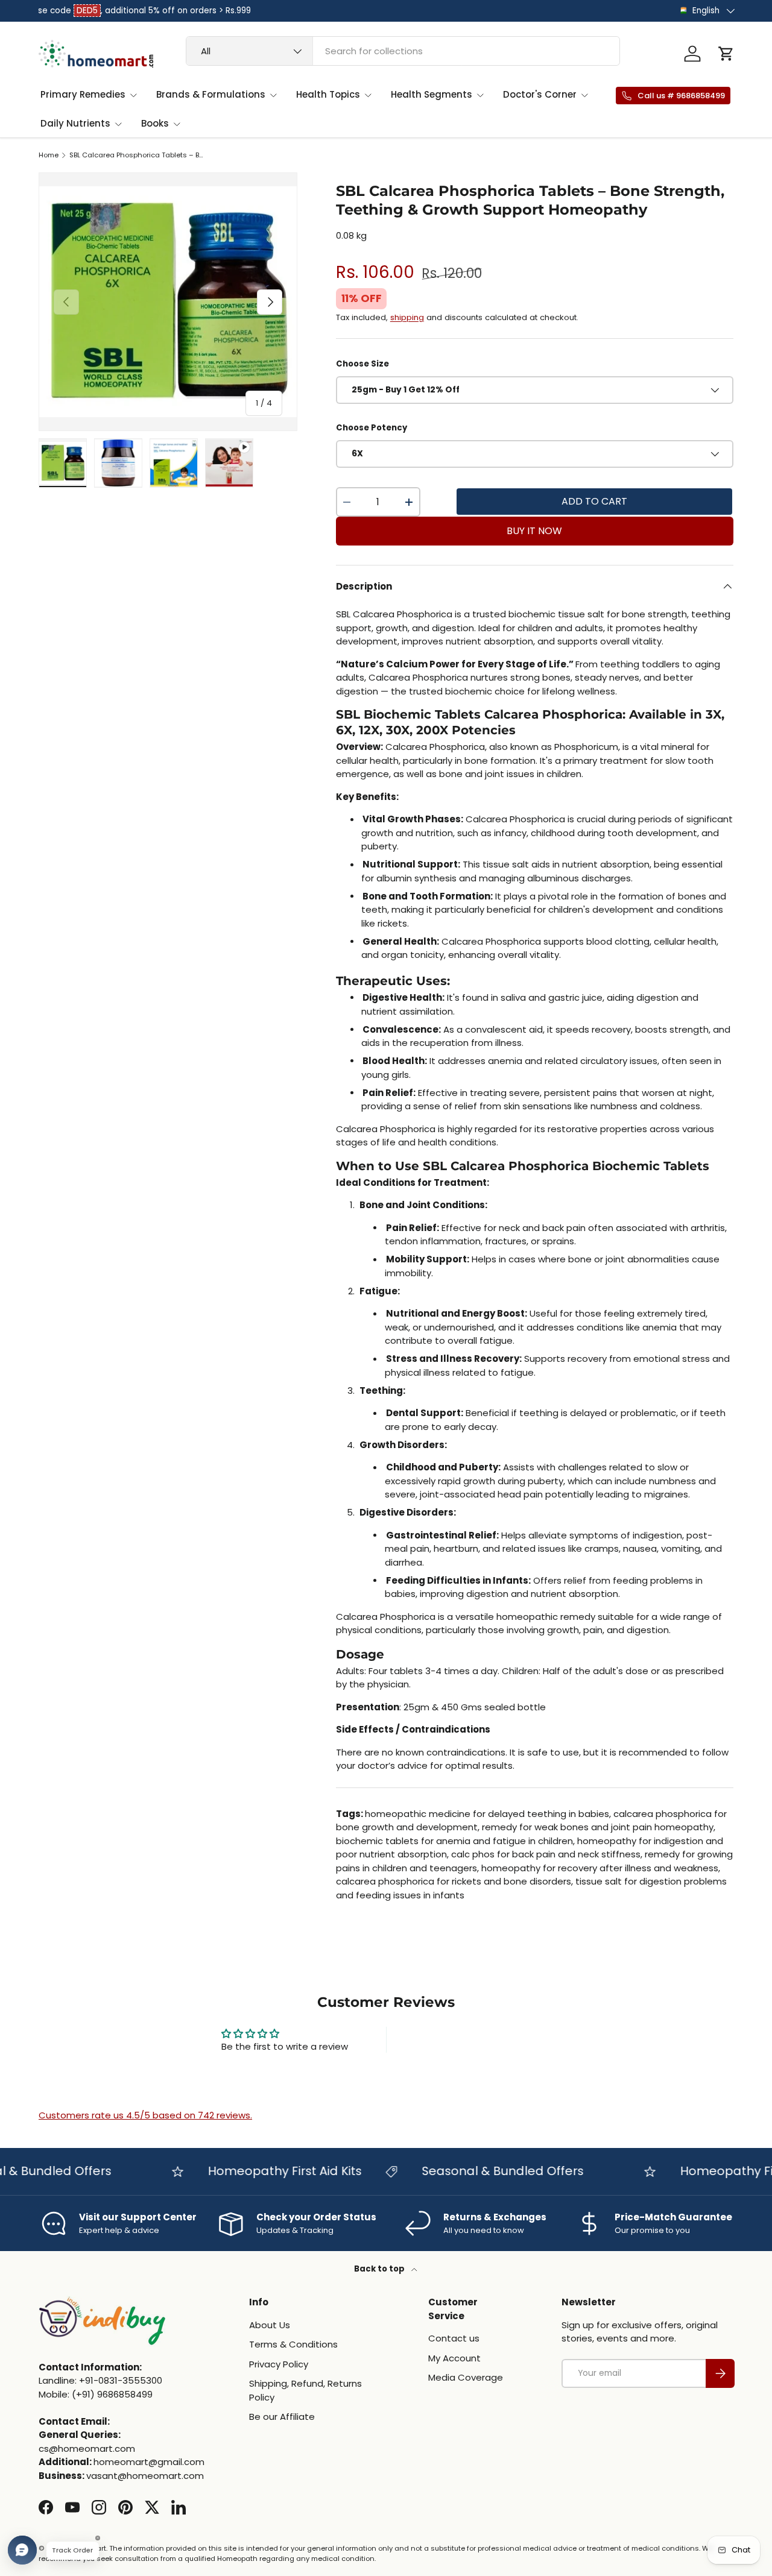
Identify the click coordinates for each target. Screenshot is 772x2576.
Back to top (380, 2269)
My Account (454, 2358)
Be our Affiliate (282, 2417)
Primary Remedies (83, 94)
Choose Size (362, 364)
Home (49, 155)
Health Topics (328, 94)
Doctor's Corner (540, 94)
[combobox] (403, 51)
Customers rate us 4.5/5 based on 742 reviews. (145, 2115)
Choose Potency (372, 428)
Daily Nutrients (75, 123)
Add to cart (594, 501)
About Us (270, 2325)
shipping (407, 317)
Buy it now (534, 531)
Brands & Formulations (211, 94)
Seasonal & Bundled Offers (477, 2171)
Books (155, 123)
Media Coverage (466, 2377)
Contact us (454, 2338)
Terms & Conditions (293, 2344)
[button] (726, 54)
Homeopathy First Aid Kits (259, 2171)
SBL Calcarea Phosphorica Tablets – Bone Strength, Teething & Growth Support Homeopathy (137, 155)
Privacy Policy (279, 2364)
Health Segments (432, 94)
